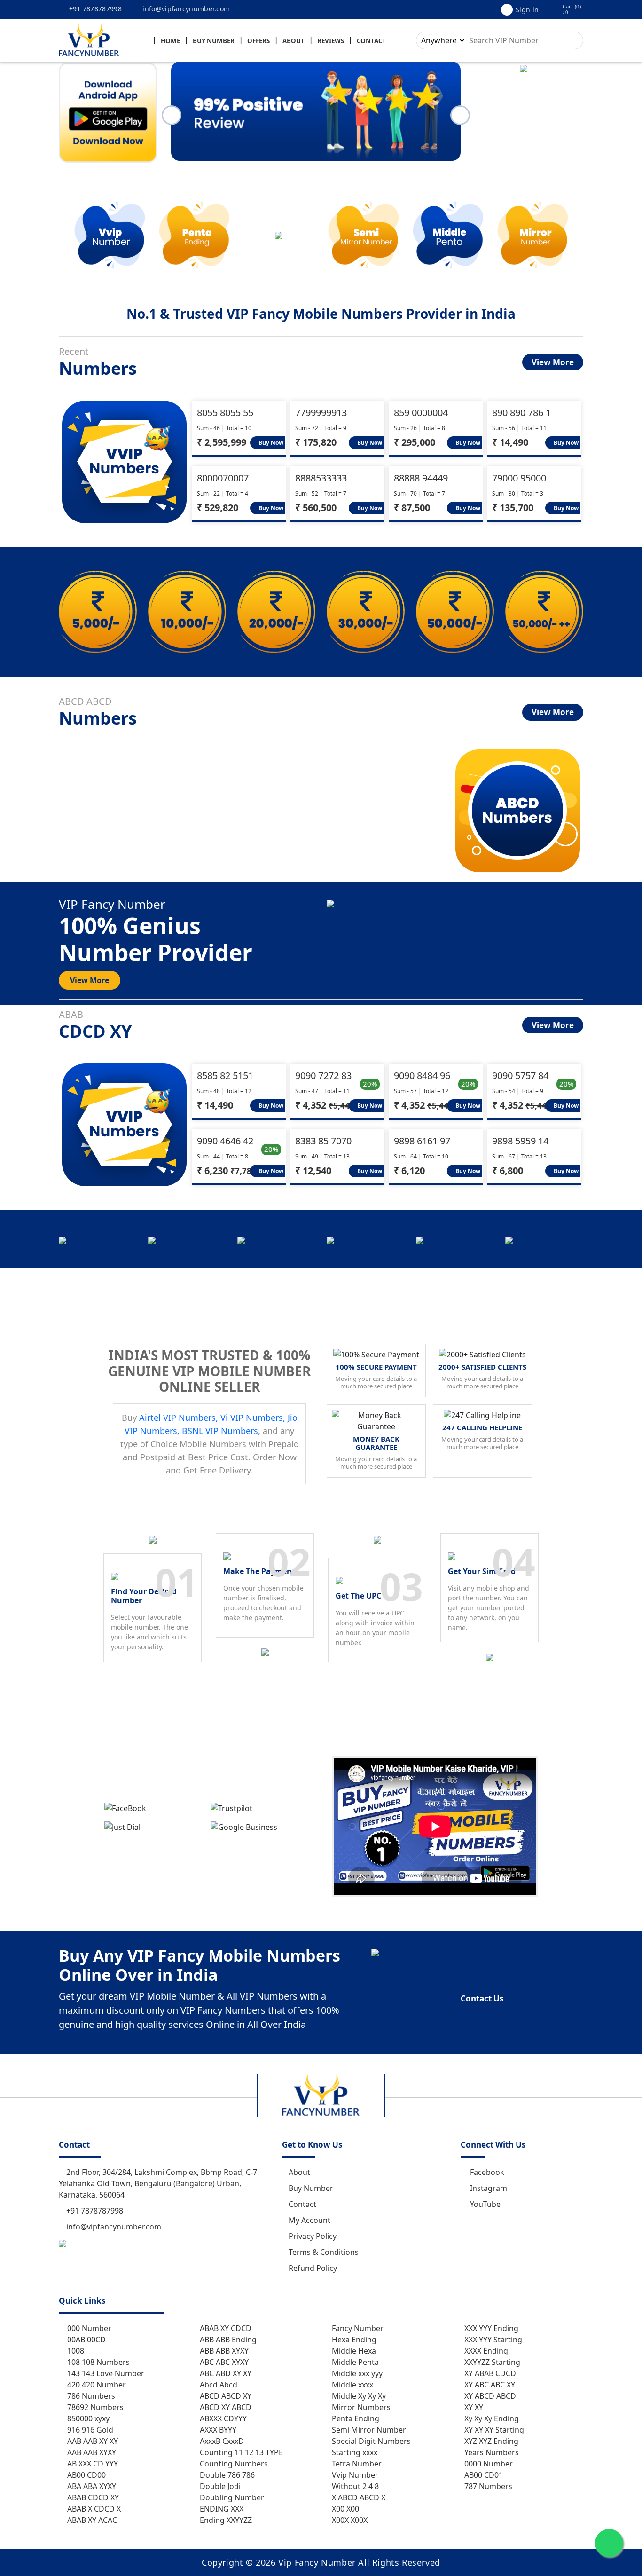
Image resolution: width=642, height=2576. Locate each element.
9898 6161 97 (422, 1141)
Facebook (487, 2172)
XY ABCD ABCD (489, 2396)
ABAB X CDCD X (93, 2509)
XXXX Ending (485, 2351)
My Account (309, 2220)
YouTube (485, 2204)
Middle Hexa (353, 2351)
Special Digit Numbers (370, 2441)
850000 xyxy (87, 2418)
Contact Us (482, 1998)
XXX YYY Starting (492, 2340)
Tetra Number (356, 2464)
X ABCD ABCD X (358, 2497)
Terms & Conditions (324, 2252)
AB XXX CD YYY (92, 2464)
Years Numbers (491, 2452)
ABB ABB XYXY (223, 2351)
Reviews (331, 41)
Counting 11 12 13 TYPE (240, 2452)
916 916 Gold (89, 2430)
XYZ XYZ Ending (490, 2441)
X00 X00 (344, 2509)
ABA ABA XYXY (91, 2486)
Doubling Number (231, 2497)
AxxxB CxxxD (221, 2441)
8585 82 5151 (225, 1075)
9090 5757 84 (520, 1075)
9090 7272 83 (323, 1075)
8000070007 (223, 478)
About (294, 41)
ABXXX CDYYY (222, 2418)
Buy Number (214, 41)
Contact (371, 41)
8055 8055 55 (225, 413)
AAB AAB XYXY (91, 2452)
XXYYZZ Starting (491, 2362)
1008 (75, 2351)
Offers (258, 41)
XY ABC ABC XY (489, 2385)
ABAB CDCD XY (92, 2497)
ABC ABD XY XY (225, 2373)
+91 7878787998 (94, 9)
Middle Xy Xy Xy (358, 2396)
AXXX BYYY (217, 2430)
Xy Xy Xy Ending (491, 2418)
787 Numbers (487, 2486)
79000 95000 (519, 478)
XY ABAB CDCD (489, 2373)
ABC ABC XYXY (223, 2362)
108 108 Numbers (98, 2362)
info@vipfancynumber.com (185, 9)
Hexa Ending (353, 2340)
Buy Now (270, 443)
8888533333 (321, 478)
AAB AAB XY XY (92, 2441)
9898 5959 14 (520, 1141)
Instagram (489, 2188)
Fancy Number (357, 2328)
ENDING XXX (221, 2509)
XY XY (473, 2407)
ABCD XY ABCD (225, 2407)
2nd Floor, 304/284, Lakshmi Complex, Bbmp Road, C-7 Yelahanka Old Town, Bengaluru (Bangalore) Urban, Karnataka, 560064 (158, 2183)
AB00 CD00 (86, 2475)
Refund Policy (313, 2268)
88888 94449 (421, 478)
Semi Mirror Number (368, 2430)
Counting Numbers (233, 2464)
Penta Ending (355, 2418)
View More (553, 362)
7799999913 (321, 413)
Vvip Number (354, 2475)
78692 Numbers (94, 2407)
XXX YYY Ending (490, 2328)
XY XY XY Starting (493, 2430)
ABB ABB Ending (227, 2340)
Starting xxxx (354, 2452)
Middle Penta (354, 2362)
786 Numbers (90, 2396)
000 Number (88, 2328)
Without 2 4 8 (354, 2486)
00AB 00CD (86, 2340)
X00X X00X (349, 2520)
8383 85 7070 (323, 1141)
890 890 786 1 (521, 413)
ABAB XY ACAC (91, 2520)
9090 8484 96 (422, 1075)
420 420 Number (96, 2385)
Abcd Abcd (218, 2385)
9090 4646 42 (225, 1141)
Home (170, 41)
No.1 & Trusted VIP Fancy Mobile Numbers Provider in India (321, 314)
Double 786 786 (226, 2475)
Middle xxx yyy (356, 2373)
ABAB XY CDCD (225, 2328)
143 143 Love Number (105, 2373)
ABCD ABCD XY (225, 2396)
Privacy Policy (313, 2236)
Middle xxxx (352, 2385)
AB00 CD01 (483, 2475)
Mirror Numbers (360, 2407)
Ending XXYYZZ (225, 2520)
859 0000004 (421, 413)
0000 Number (488, 2464)
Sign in (527, 10)
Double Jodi (219, 2486)
